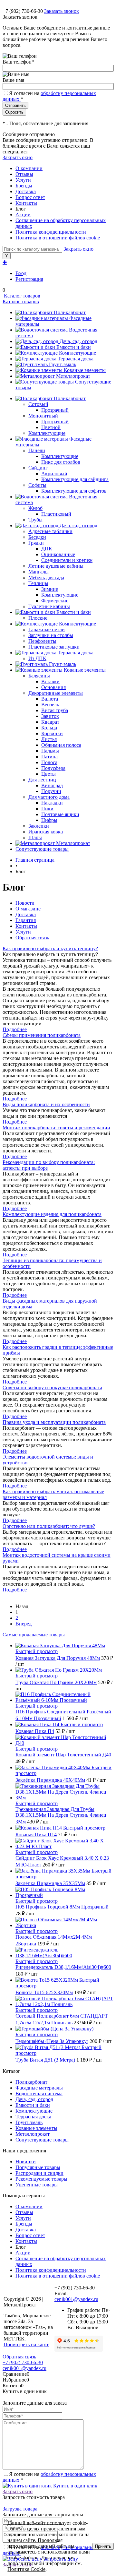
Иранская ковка (46, 832)
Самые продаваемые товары (34, 1635)
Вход (21, 273)
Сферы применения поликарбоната (42, 1035)
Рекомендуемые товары (41, 2179)
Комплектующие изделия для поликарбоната (52, 1214)
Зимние (50, 589)
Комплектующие (77, 353)
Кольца (49, 728)
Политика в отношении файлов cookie (58, 238)
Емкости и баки (74, 347)
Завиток (50, 716)
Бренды (24, 186)
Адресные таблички (50, 531)
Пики (47, 809)
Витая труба (55, 710)
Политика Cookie (26, 2569)
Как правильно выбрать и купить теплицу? (50, 948)
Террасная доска (76, 359)
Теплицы (38, 583)
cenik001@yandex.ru (76, 2299)
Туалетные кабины (49, 606)
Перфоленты (42, 641)
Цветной (51, 427)
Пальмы (50, 751)
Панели (37, 450)
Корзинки (52, 733)
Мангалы (39, 572)
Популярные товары (38, 2167)
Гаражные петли (47, 629)
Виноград (52, 785)
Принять (103, 2546)
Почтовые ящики (60, 814)
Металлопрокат (73, 376)
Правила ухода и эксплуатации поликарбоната (54, 1422)
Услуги (23, 180)
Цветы (48, 774)
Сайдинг (38, 468)
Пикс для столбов (61, 462)
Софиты (37, 485)
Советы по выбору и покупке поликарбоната (52, 1387)
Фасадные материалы (39, 2088)
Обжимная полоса (61, 745)
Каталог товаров (21, 296)
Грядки (36, 543)
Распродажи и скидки (39, 2173)
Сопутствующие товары (42, 2140)
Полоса (49, 762)
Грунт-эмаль (63, 364)
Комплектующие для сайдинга (75, 479)
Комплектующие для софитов (74, 491)
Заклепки (39, 826)
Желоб (35, 508)
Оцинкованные (58, 554)
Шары (35, 837)
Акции (23, 215)
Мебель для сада (46, 577)
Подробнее (15, 1029)
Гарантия (26, 920)
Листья (49, 739)
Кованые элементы (85, 370)
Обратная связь (32, 938)
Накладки (52, 803)
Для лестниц (42, 780)
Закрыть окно (18, 157)
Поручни (51, 791)
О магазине (28, 909)
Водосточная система (39, 2094)
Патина (49, 757)
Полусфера (53, 768)
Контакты (26, 203)
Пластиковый (56, 514)
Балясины (39, 676)
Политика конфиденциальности (51, 232)
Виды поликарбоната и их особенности (46, 1104)
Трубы (35, 520)
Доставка (26, 191)
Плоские (38, 618)
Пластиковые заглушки (54, 647)
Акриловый (54, 474)
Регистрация (29, 279)
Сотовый (38, 404)
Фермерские (55, 601)
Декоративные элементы (56, 693)
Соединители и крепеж (67, 560)
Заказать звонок (62, 11)
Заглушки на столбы (51, 635)
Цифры (49, 820)
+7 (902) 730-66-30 (23, 11)
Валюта (50, 699)
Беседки (37, 537)
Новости (25, 903)
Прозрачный (55, 410)
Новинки (26, 2162)
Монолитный (43, 416)
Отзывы (24, 174)
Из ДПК (37, 658)
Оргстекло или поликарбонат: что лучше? (49, 1526)
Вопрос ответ (30, 197)
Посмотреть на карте (26, 2344)
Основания (53, 687)
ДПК (47, 549)
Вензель (50, 705)
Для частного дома (49, 797)
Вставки (50, 681)
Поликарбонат (70, 312)
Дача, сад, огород (78, 341)
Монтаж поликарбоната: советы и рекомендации (56, 1128)
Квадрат (50, 722)
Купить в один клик (75, 2486)
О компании (29, 168)
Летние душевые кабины (56, 566)
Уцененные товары (37, 2185)
